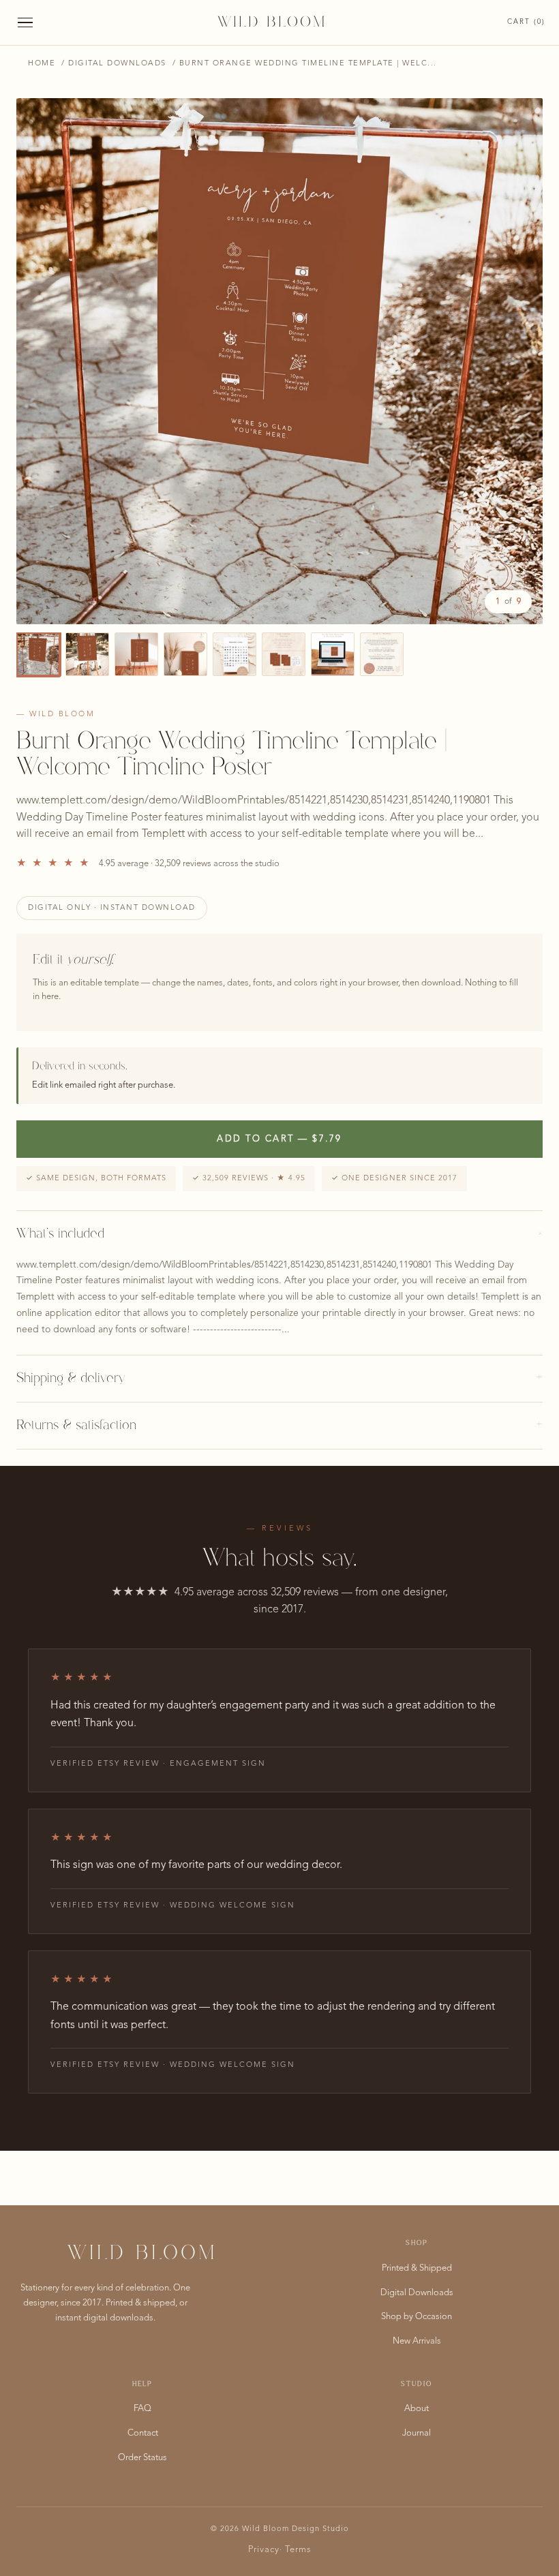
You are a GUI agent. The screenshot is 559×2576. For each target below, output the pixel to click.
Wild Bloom (272, 22)
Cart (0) (526, 22)
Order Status (142, 2458)
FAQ (142, 2409)
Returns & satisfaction (279, 1426)
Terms (298, 2550)
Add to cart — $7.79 (279, 1139)
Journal (417, 2433)
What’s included (279, 1234)
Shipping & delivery (279, 1379)
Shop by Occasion (417, 2317)
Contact (143, 2433)
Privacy (264, 2550)
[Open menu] (25, 23)
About (417, 2409)
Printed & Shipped (417, 2268)
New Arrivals (417, 2341)
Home (42, 64)
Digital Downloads (117, 64)
